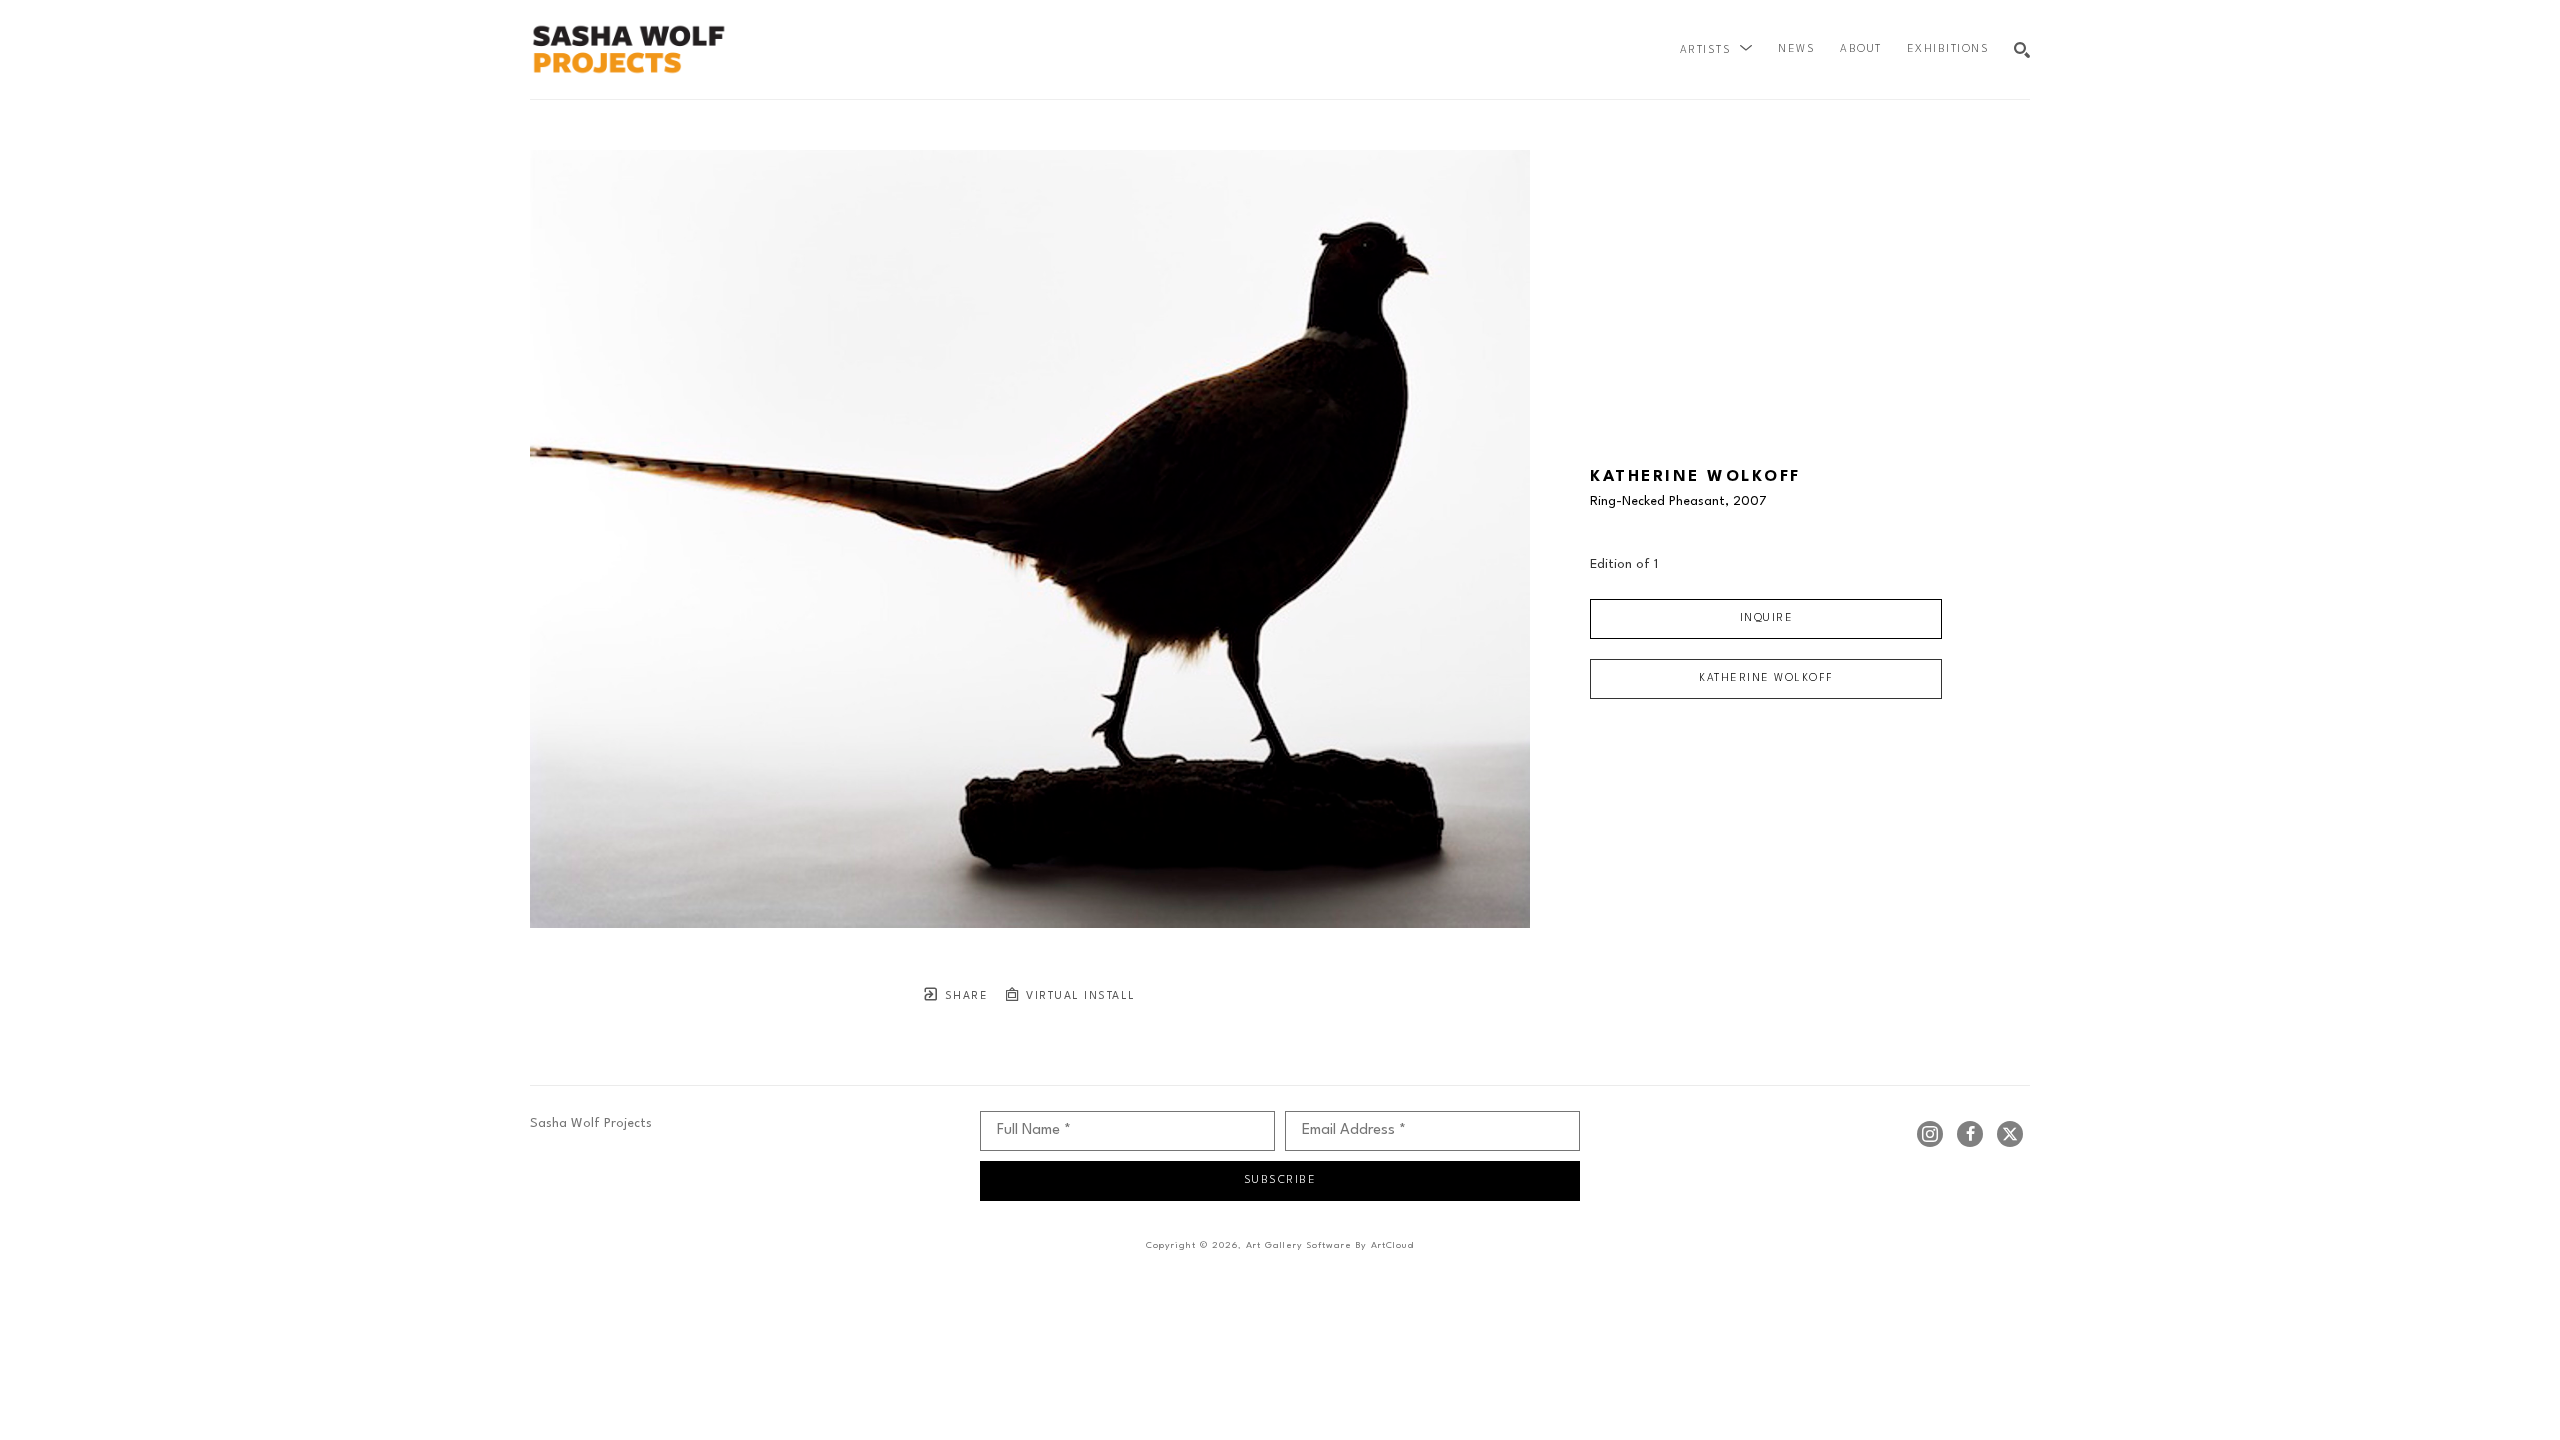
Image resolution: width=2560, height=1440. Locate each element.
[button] (1717, 50)
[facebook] (1970, 1134)
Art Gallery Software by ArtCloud (1330, 1245)
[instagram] (1930, 1134)
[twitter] (2010, 1134)
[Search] (2022, 50)
